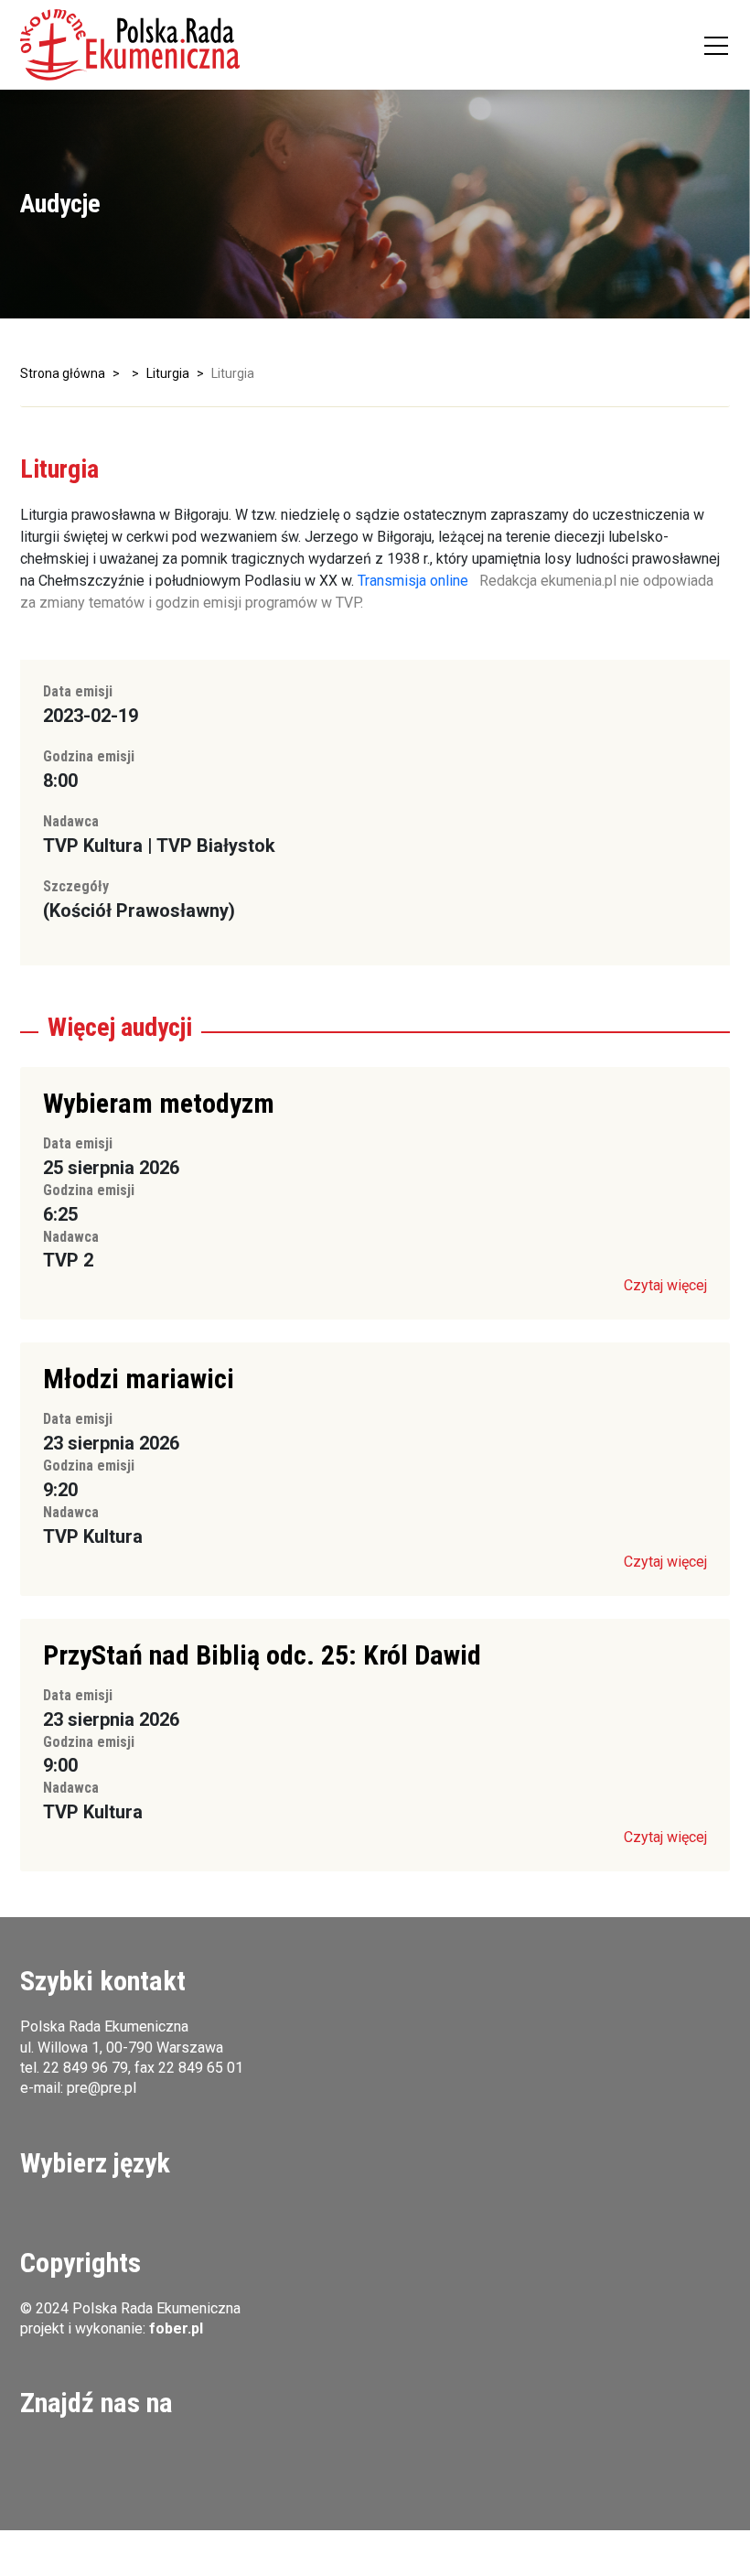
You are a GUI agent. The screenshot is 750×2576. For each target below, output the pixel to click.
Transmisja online (413, 581)
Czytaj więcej (665, 1285)
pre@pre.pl (102, 2088)
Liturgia (168, 373)
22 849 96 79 (86, 2068)
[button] (130, 45)
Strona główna (63, 373)
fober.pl (176, 2328)
